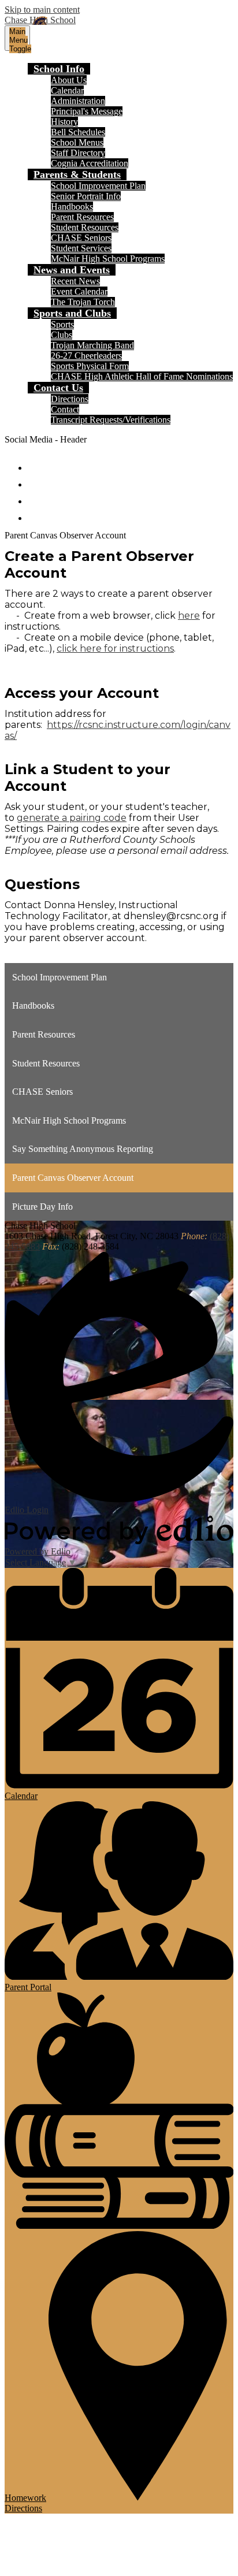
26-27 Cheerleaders (86, 356)
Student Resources (85, 227)
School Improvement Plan (98, 186)
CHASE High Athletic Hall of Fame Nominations (142, 376)
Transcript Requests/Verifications (111, 420)
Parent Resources (82, 217)
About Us (69, 80)
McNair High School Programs (108, 259)
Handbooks (72, 207)
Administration (78, 101)
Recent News (75, 281)
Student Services (81, 248)
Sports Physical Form (90, 366)
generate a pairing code (72, 818)
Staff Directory (78, 153)
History (64, 122)
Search (36, 513)
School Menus (77, 142)
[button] (59, 69)
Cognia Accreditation (90, 163)
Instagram (36, 496)
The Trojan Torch (83, 302)
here (189, 616)
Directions (70, 399)
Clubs (62, 335)
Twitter (36, 479)
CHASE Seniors (81, 238)
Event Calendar (79, 291)
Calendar (67, 90)
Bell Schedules (78, 132)
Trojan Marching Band (92, 345)
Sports (62, 324)
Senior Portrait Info (86, 196)
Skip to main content (42, 10)
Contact (65, 409)
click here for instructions (115, 648)
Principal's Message (87, 111)
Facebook (36, 462)
